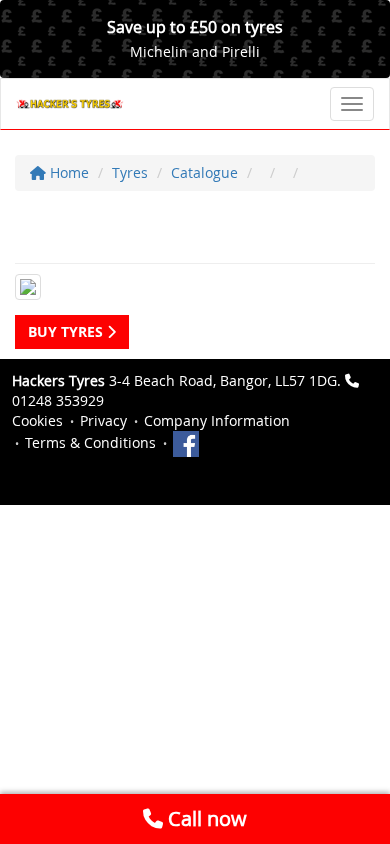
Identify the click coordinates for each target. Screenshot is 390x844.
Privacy (103, 420)
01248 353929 (58, 400)
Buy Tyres (67, 331)
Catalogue (204, 172)
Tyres (130, 172)
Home (67, 172)
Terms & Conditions (90, 442)
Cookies (37, 420)
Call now (205, 818)
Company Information (217, 420)
